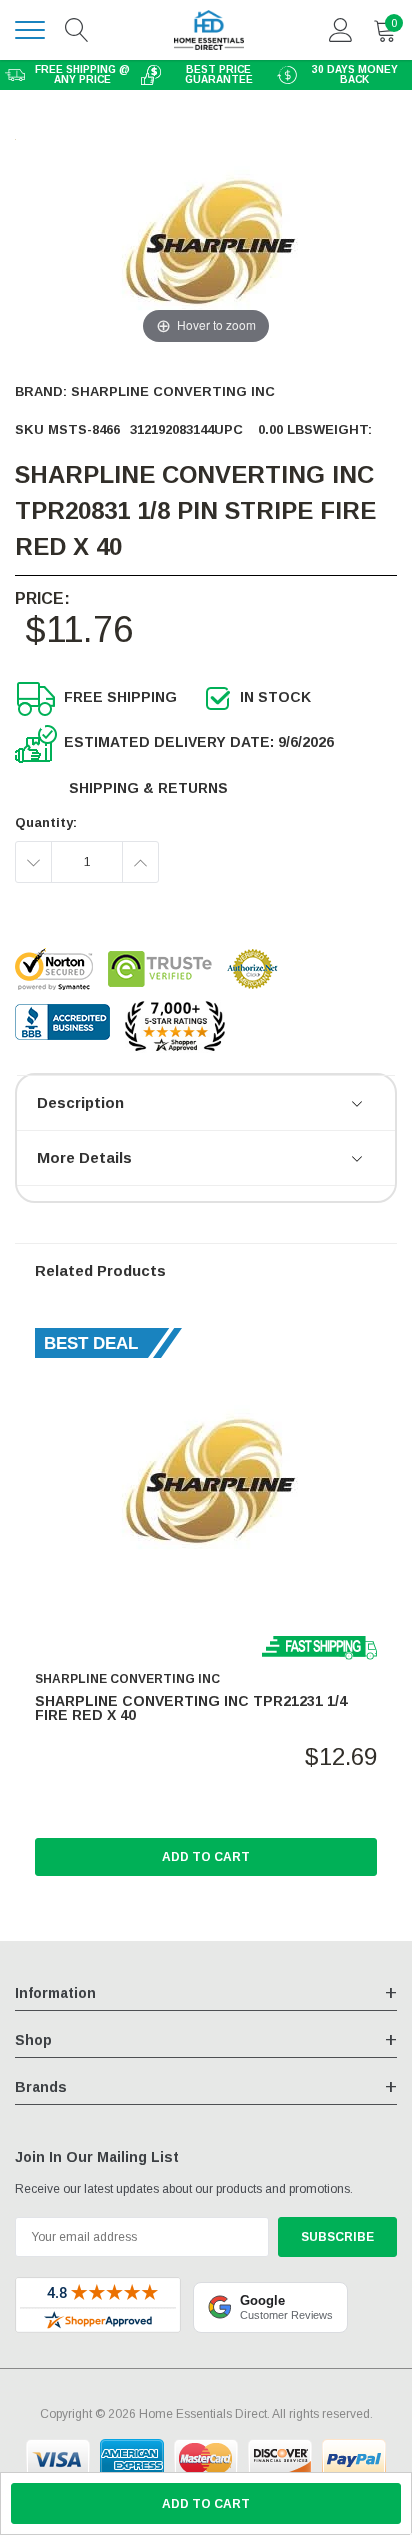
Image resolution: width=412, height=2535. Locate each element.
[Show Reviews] (358, 1105)
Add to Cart (206, 1857)
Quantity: (46, 822)
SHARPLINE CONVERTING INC (173, 391)
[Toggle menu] (30, 30)
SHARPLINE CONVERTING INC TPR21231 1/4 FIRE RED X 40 (191, 1708)
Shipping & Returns (148, 788)
